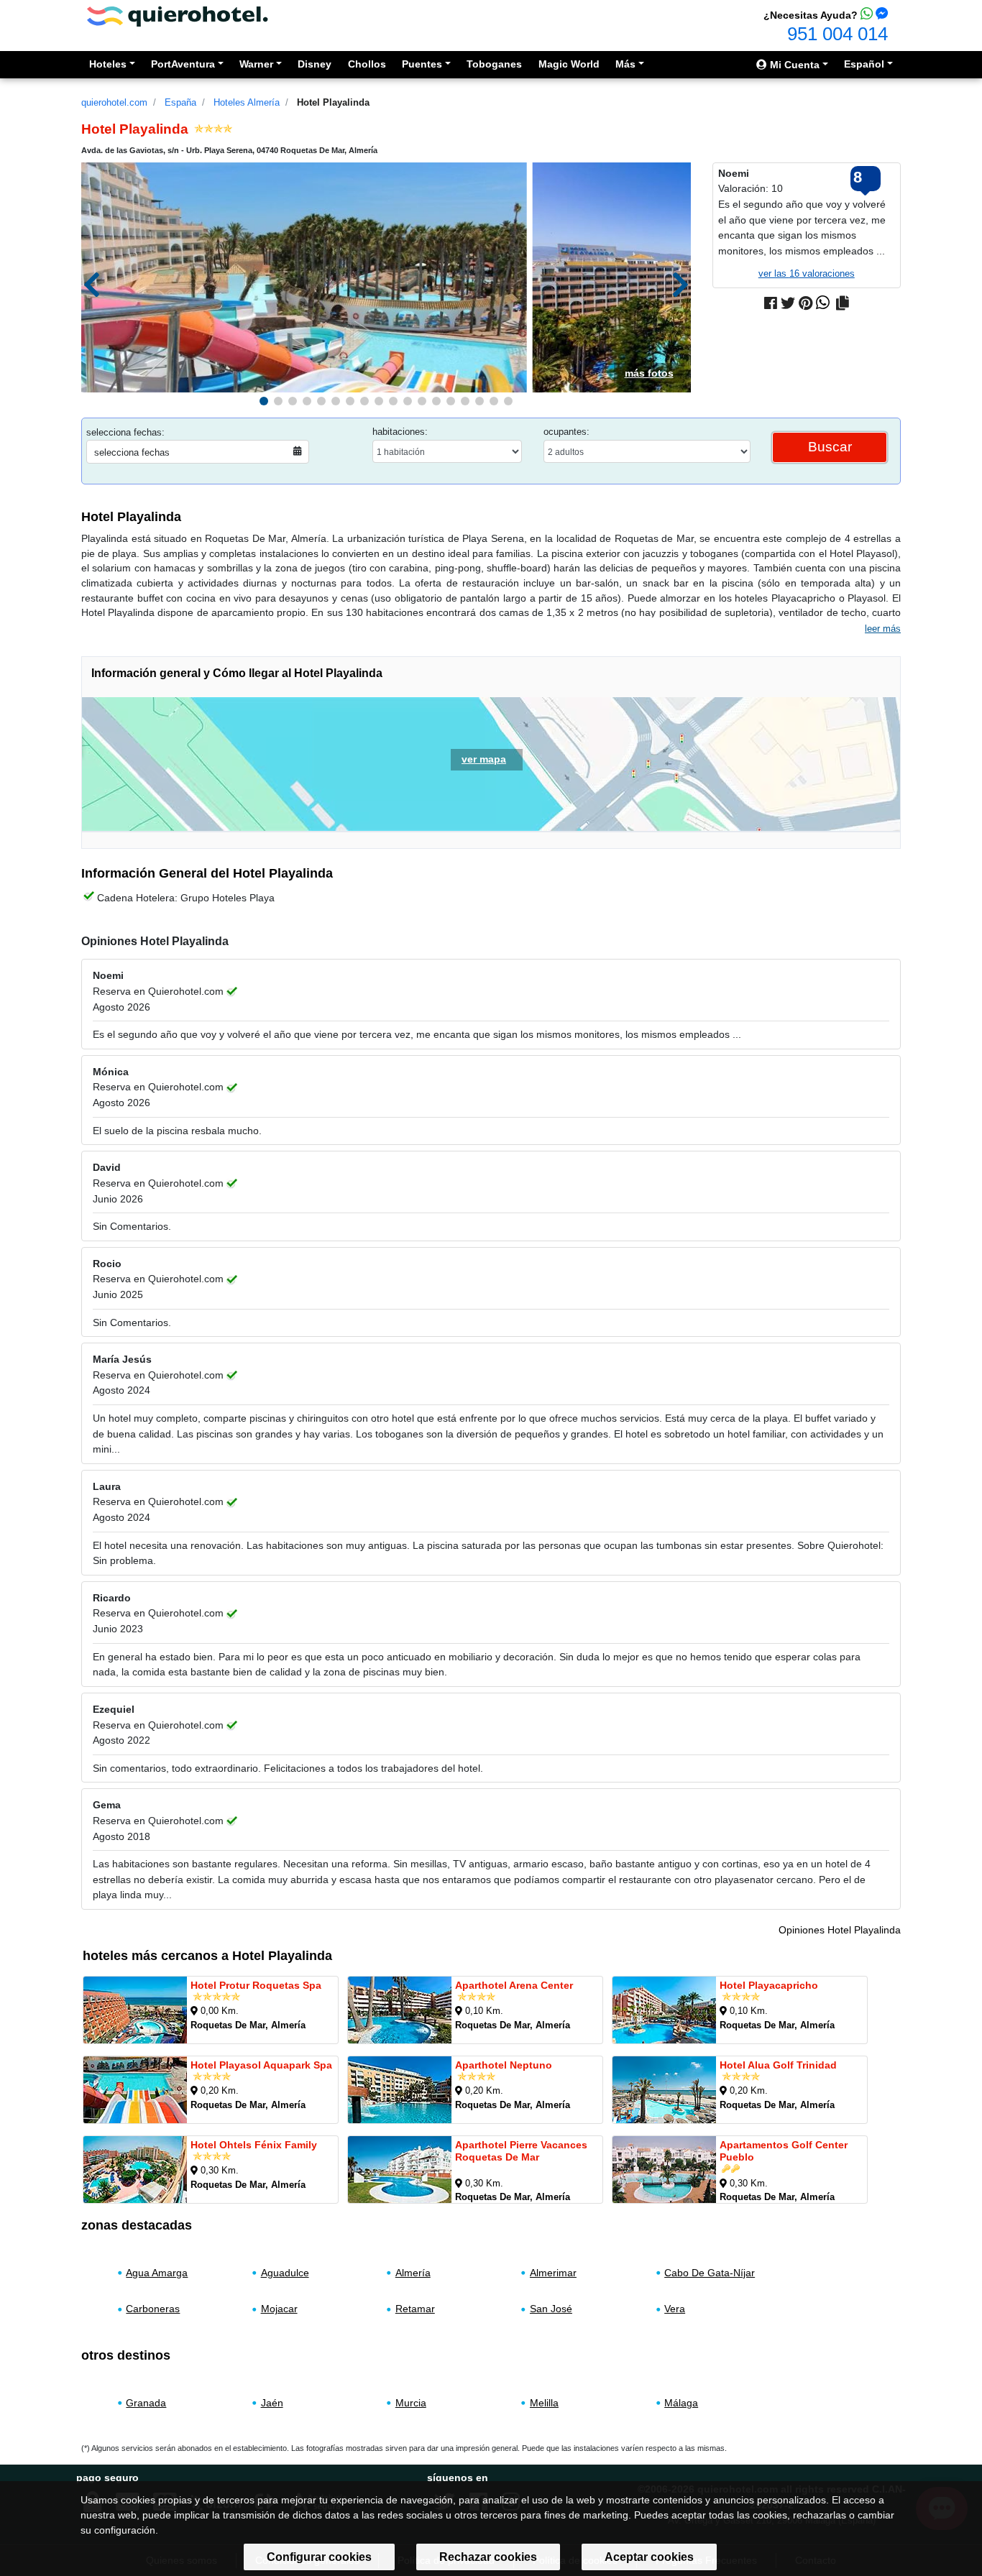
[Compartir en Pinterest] (806, 303)
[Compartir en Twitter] (788, 303)
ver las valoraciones (807, 273)
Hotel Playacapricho (769, 1985)
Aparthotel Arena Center (514, 1985)
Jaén (272, 2403)
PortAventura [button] (183, 64)
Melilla (544, 2403)
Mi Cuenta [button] (793, 65)
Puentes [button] (422, 64)
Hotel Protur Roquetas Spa (256, 1985)
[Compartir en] (843, 303)
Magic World (569, 64)
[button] (264, 401)
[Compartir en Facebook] (771, 303)
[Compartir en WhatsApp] (823, 303)
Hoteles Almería (247, 102)
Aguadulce (285, 2273)
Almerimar (553, 2273)
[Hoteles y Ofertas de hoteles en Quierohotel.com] (178, 15)
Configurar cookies (319, 2557)
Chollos (367, 64)
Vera (675, 2309)
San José (551, 2309)
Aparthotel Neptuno (504, 2065)
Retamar (415, 2309)
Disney (315, 64)
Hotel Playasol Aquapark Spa (261, 2065)
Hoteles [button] (108, 64)
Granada (146, 2403)
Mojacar (279, 2309)
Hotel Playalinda (333, 102)
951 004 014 (838, 34)
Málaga (681, 2403)
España (180, 102)
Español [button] (864, 64)
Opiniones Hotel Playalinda (840, 1930)
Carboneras (153, 2309)
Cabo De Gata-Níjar (710, 2273)
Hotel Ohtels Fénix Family (254, 2145)
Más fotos (649, 373)
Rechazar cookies (488, 2557)
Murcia (411, 2403)
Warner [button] (256, 64)
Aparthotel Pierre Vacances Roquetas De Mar (521, 2151)
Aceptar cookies (649, 2557)
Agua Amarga (157, 2273)
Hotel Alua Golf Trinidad (778, 2065)
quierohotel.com (114, 102)
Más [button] (625, 64)
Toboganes (494, 64)
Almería (413, 2273)
